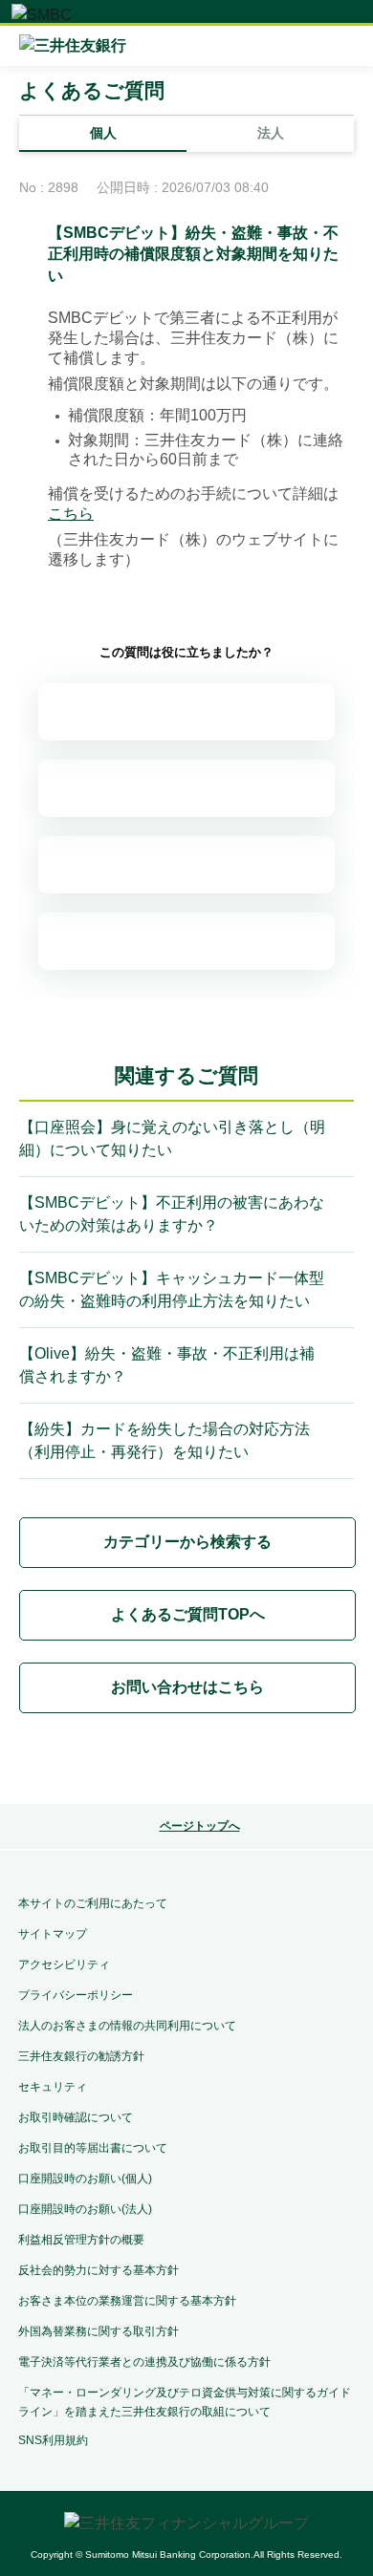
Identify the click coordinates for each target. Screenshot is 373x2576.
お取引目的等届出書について (93, 2148)
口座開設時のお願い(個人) (85, 2179)
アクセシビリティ (64, 1964)
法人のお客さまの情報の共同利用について (127, 2026)
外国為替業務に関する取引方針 (99, 2331)
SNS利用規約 (53, 2440)
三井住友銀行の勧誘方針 (81, 2056)
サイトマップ (53, 1934)
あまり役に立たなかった (186, 865)
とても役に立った (186, 712)
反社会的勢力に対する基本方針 (99, 2270)
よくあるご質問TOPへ (188, 1614)
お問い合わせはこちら (187, 1687)
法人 (271, 133)
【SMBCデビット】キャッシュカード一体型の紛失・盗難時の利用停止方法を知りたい (172, 1289)
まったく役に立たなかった (186, 941)
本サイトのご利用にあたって (93, 1903)
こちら (71, 514)
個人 (103, 133)
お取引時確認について (76, 2117)
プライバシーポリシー (76, 1995)
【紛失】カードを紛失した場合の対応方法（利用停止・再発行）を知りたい (165, 1440)
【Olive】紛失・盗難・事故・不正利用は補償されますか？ (167, 1365)
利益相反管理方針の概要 (81, 2240)
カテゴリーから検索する (187, 1542)
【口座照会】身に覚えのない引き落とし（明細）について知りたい (172, 1138)
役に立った (186, 788)
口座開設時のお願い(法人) (85, 2209)
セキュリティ (53, 2087)
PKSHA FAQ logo (186, 1762)
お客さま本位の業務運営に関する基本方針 (127, 2301)
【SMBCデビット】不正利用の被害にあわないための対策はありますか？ (172, 1214)
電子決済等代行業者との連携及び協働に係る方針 (144, 2362)
